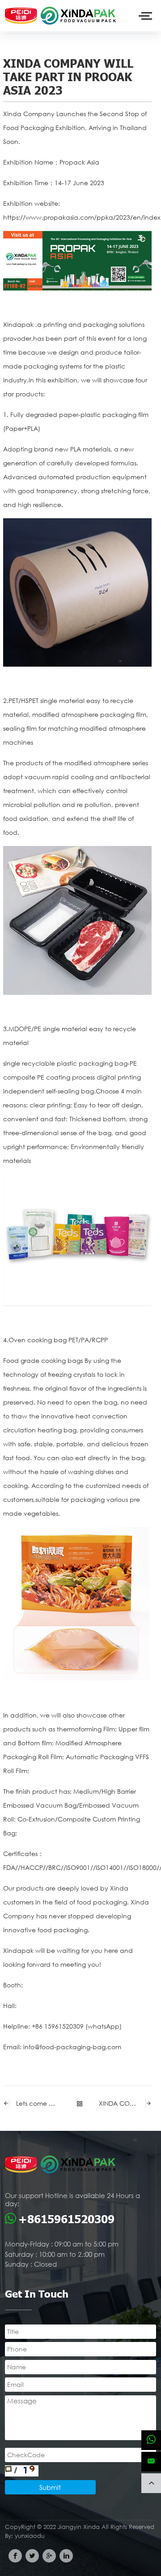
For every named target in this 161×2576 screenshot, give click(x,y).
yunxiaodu (30, 2536)
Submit (50, 2487)
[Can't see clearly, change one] (22, 2471)
